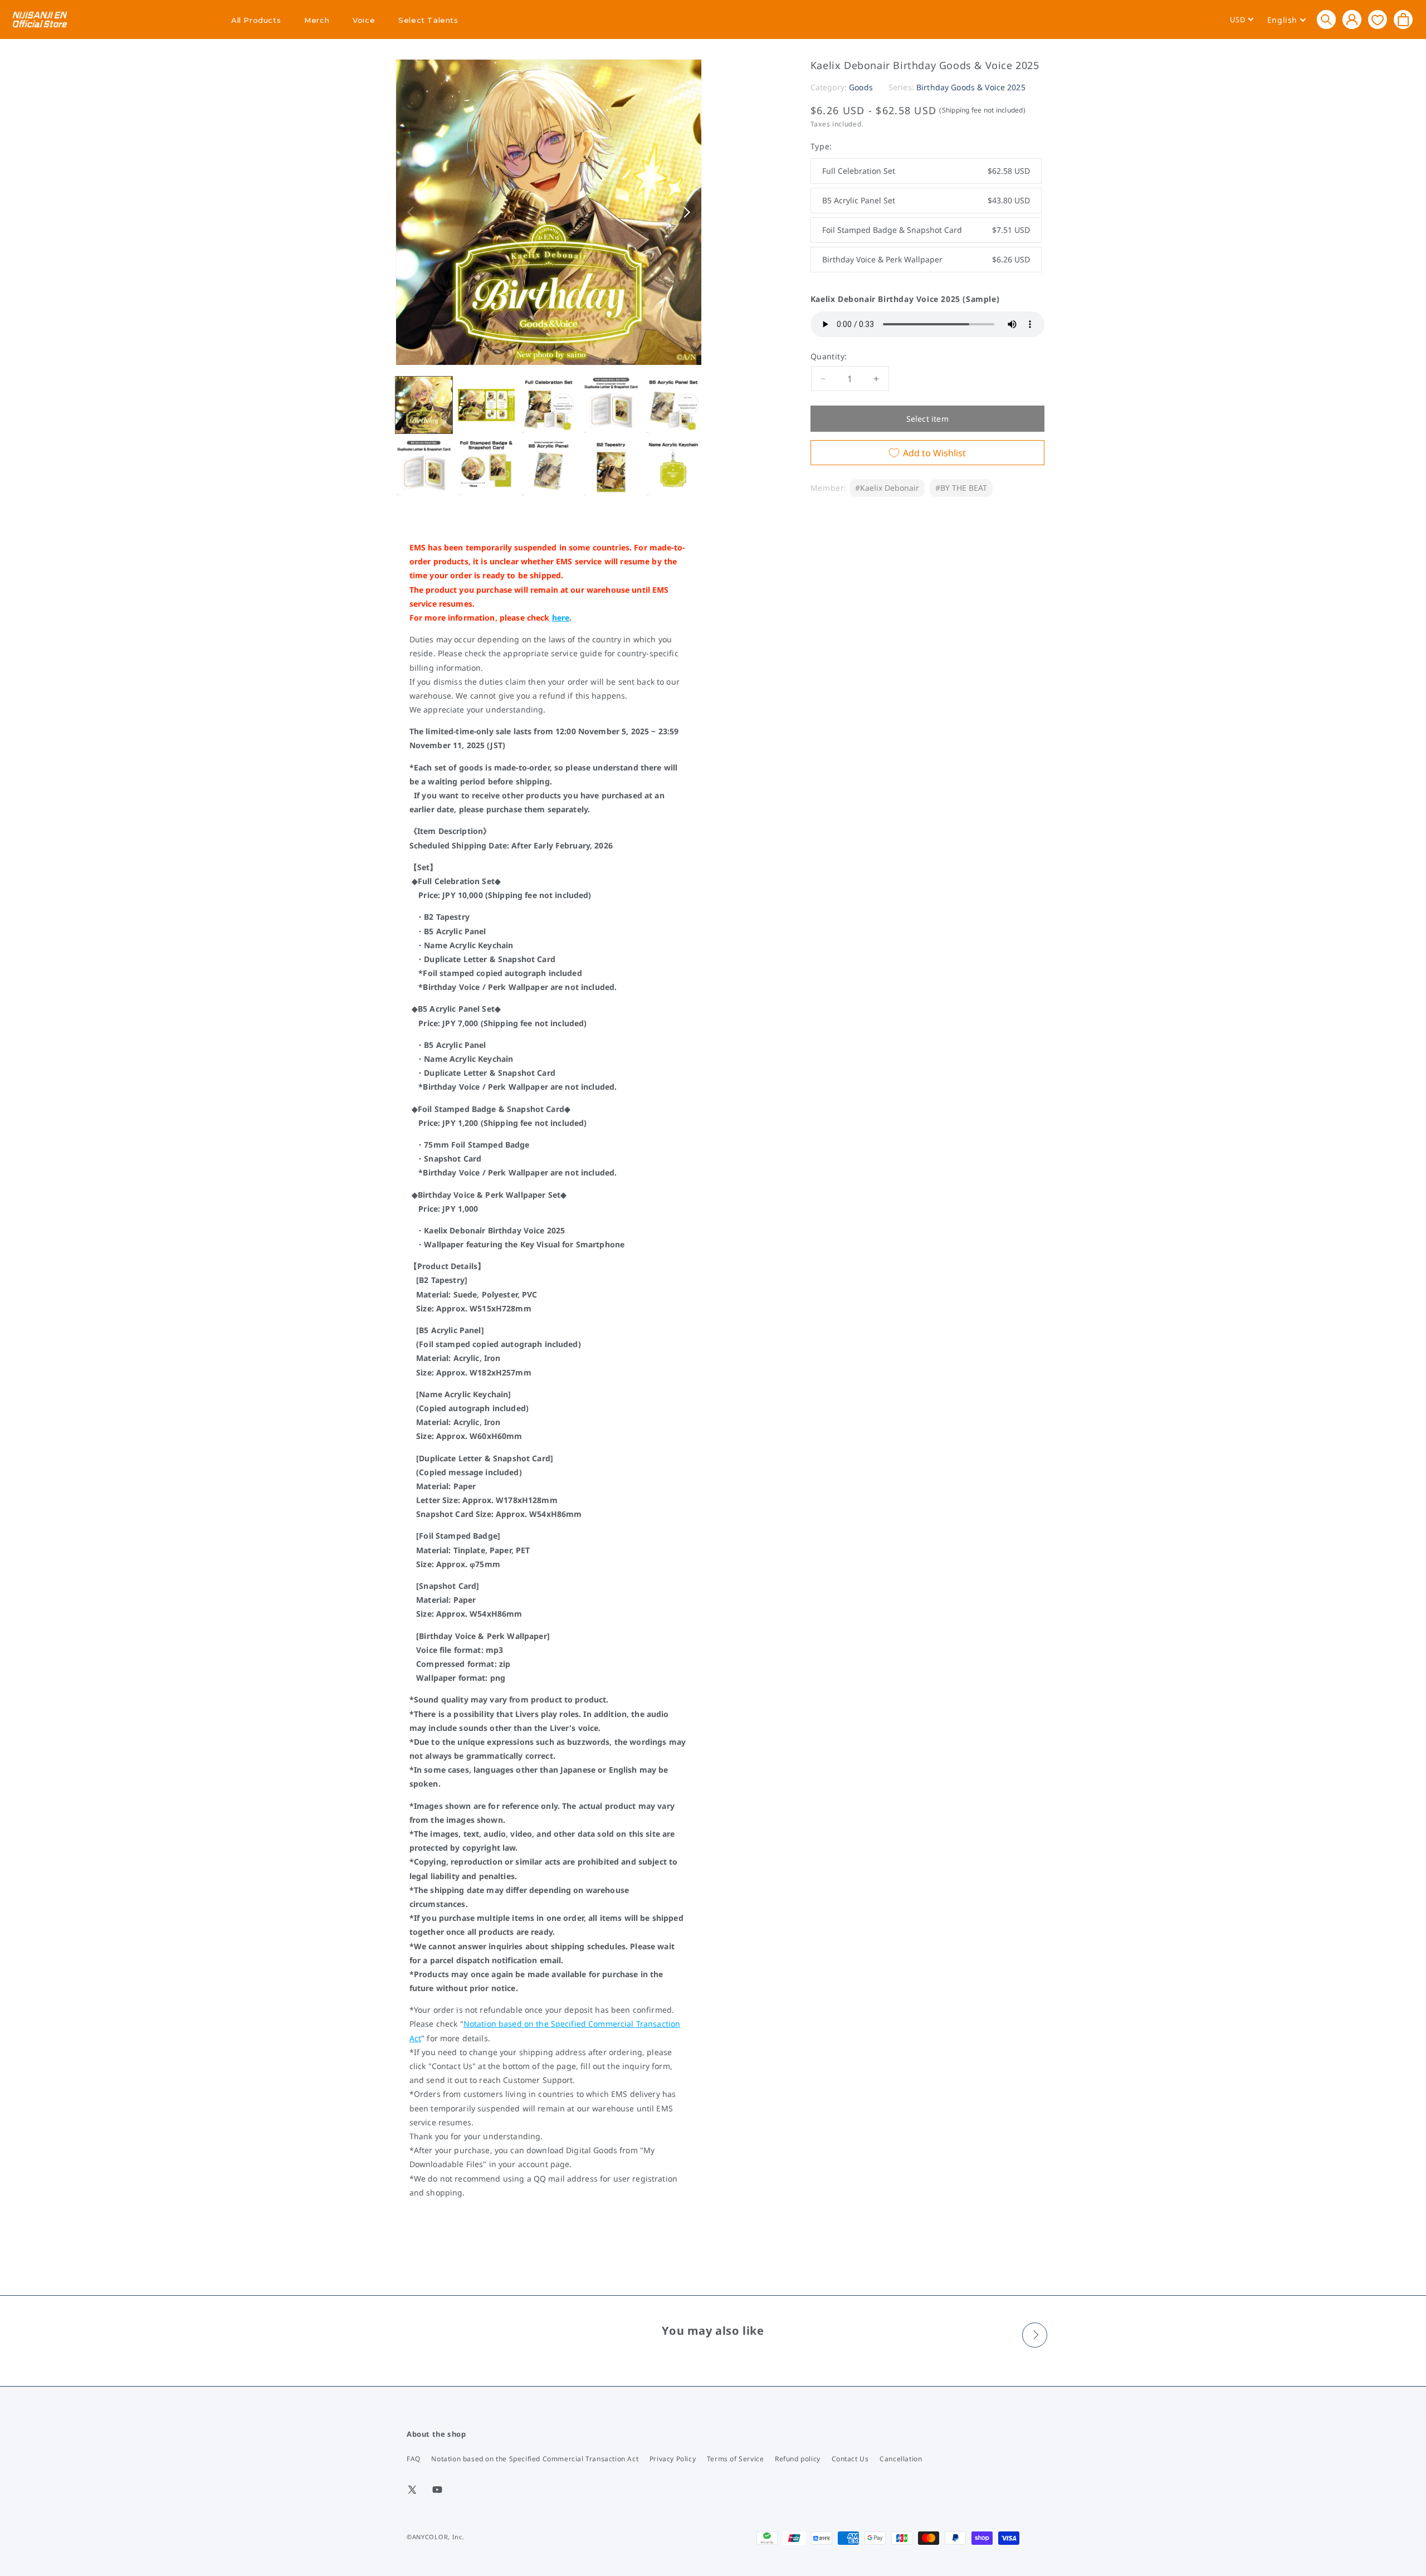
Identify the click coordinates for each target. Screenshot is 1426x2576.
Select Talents (428, 20)
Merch (317, 20)
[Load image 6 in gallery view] (424, 467)
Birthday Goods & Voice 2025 (971, 87)
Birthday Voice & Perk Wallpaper (926, 259)
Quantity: (829, 356)
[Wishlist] (1378, 19)
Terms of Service (736, 2459)
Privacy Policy (673, 2459)
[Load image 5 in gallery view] (673, 405)
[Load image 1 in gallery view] (424, 405)
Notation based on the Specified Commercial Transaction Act (535, 2459)
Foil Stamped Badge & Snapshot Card (926, 230)
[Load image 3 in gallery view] (549, 405)
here (561, 618)
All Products (256, 20)
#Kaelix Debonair (887, 488)
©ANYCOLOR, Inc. (436, 2537)
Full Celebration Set (926, 171)
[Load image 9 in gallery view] (611, 467)
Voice (364, 20)
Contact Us (850, 2459)
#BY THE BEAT (961, 488)
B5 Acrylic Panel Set (926, 200)
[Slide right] (685, 212)
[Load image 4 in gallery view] (611, 405)
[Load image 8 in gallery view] (549, 467)
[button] (1326, 19)
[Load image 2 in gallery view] (486, 405)
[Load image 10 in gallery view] (673, 467)
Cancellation (901, 2459)
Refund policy (798, 2459)
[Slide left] (412, 212)
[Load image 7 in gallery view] (486, 467)
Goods (861, 87)
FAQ (414, 2459)
